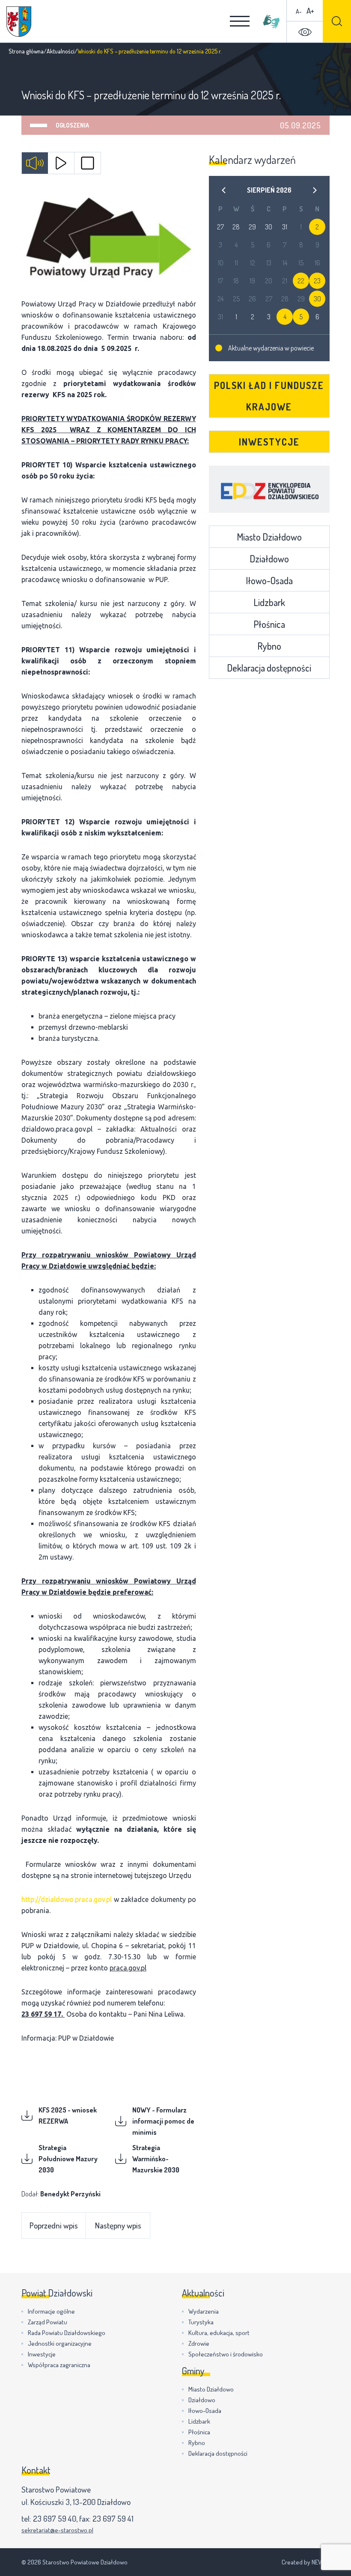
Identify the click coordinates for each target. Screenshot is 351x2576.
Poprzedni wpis (54, 2225)
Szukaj (337, 21)
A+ (310, 10)
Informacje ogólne (51, 2311)
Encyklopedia (269, 489)
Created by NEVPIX (306, 2562)
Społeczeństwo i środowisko (226, 2354)
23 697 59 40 (55, 2518)
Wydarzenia (204, 2311)
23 (317, 281)
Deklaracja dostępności (269, 668)
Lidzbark (269, 602)
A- (299, 11)
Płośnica (269, 624)
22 (301, 281)
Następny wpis (118, 2225)
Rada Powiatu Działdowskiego (67, 2333)
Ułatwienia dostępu (305, 32)
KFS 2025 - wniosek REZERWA (68, 2115)
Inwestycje (269, 442)
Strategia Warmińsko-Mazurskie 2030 (156, 2159)
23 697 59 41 (113, 2518)
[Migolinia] (271, 21)
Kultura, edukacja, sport (219, 2333)
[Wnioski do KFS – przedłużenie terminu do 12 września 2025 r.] (109, 238)
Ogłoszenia (72, 125)
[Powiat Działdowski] (19, 22)
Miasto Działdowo (269, 537)
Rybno (269, 646)
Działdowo (269, 559)
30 (317, 299)
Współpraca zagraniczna (59, 2365)
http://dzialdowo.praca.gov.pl (67, 1899)
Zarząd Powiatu (48, 2322)
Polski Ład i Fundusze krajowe (269, 396)
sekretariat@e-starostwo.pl (57, 2530)
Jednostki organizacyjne (60, 2343)
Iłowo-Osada (269, 580)
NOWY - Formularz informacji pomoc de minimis (163, 2121)
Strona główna (26, 51)
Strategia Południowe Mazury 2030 (68, 2159)
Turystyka (201, 2322)
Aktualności (61, 51)
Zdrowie (199, 2343)
